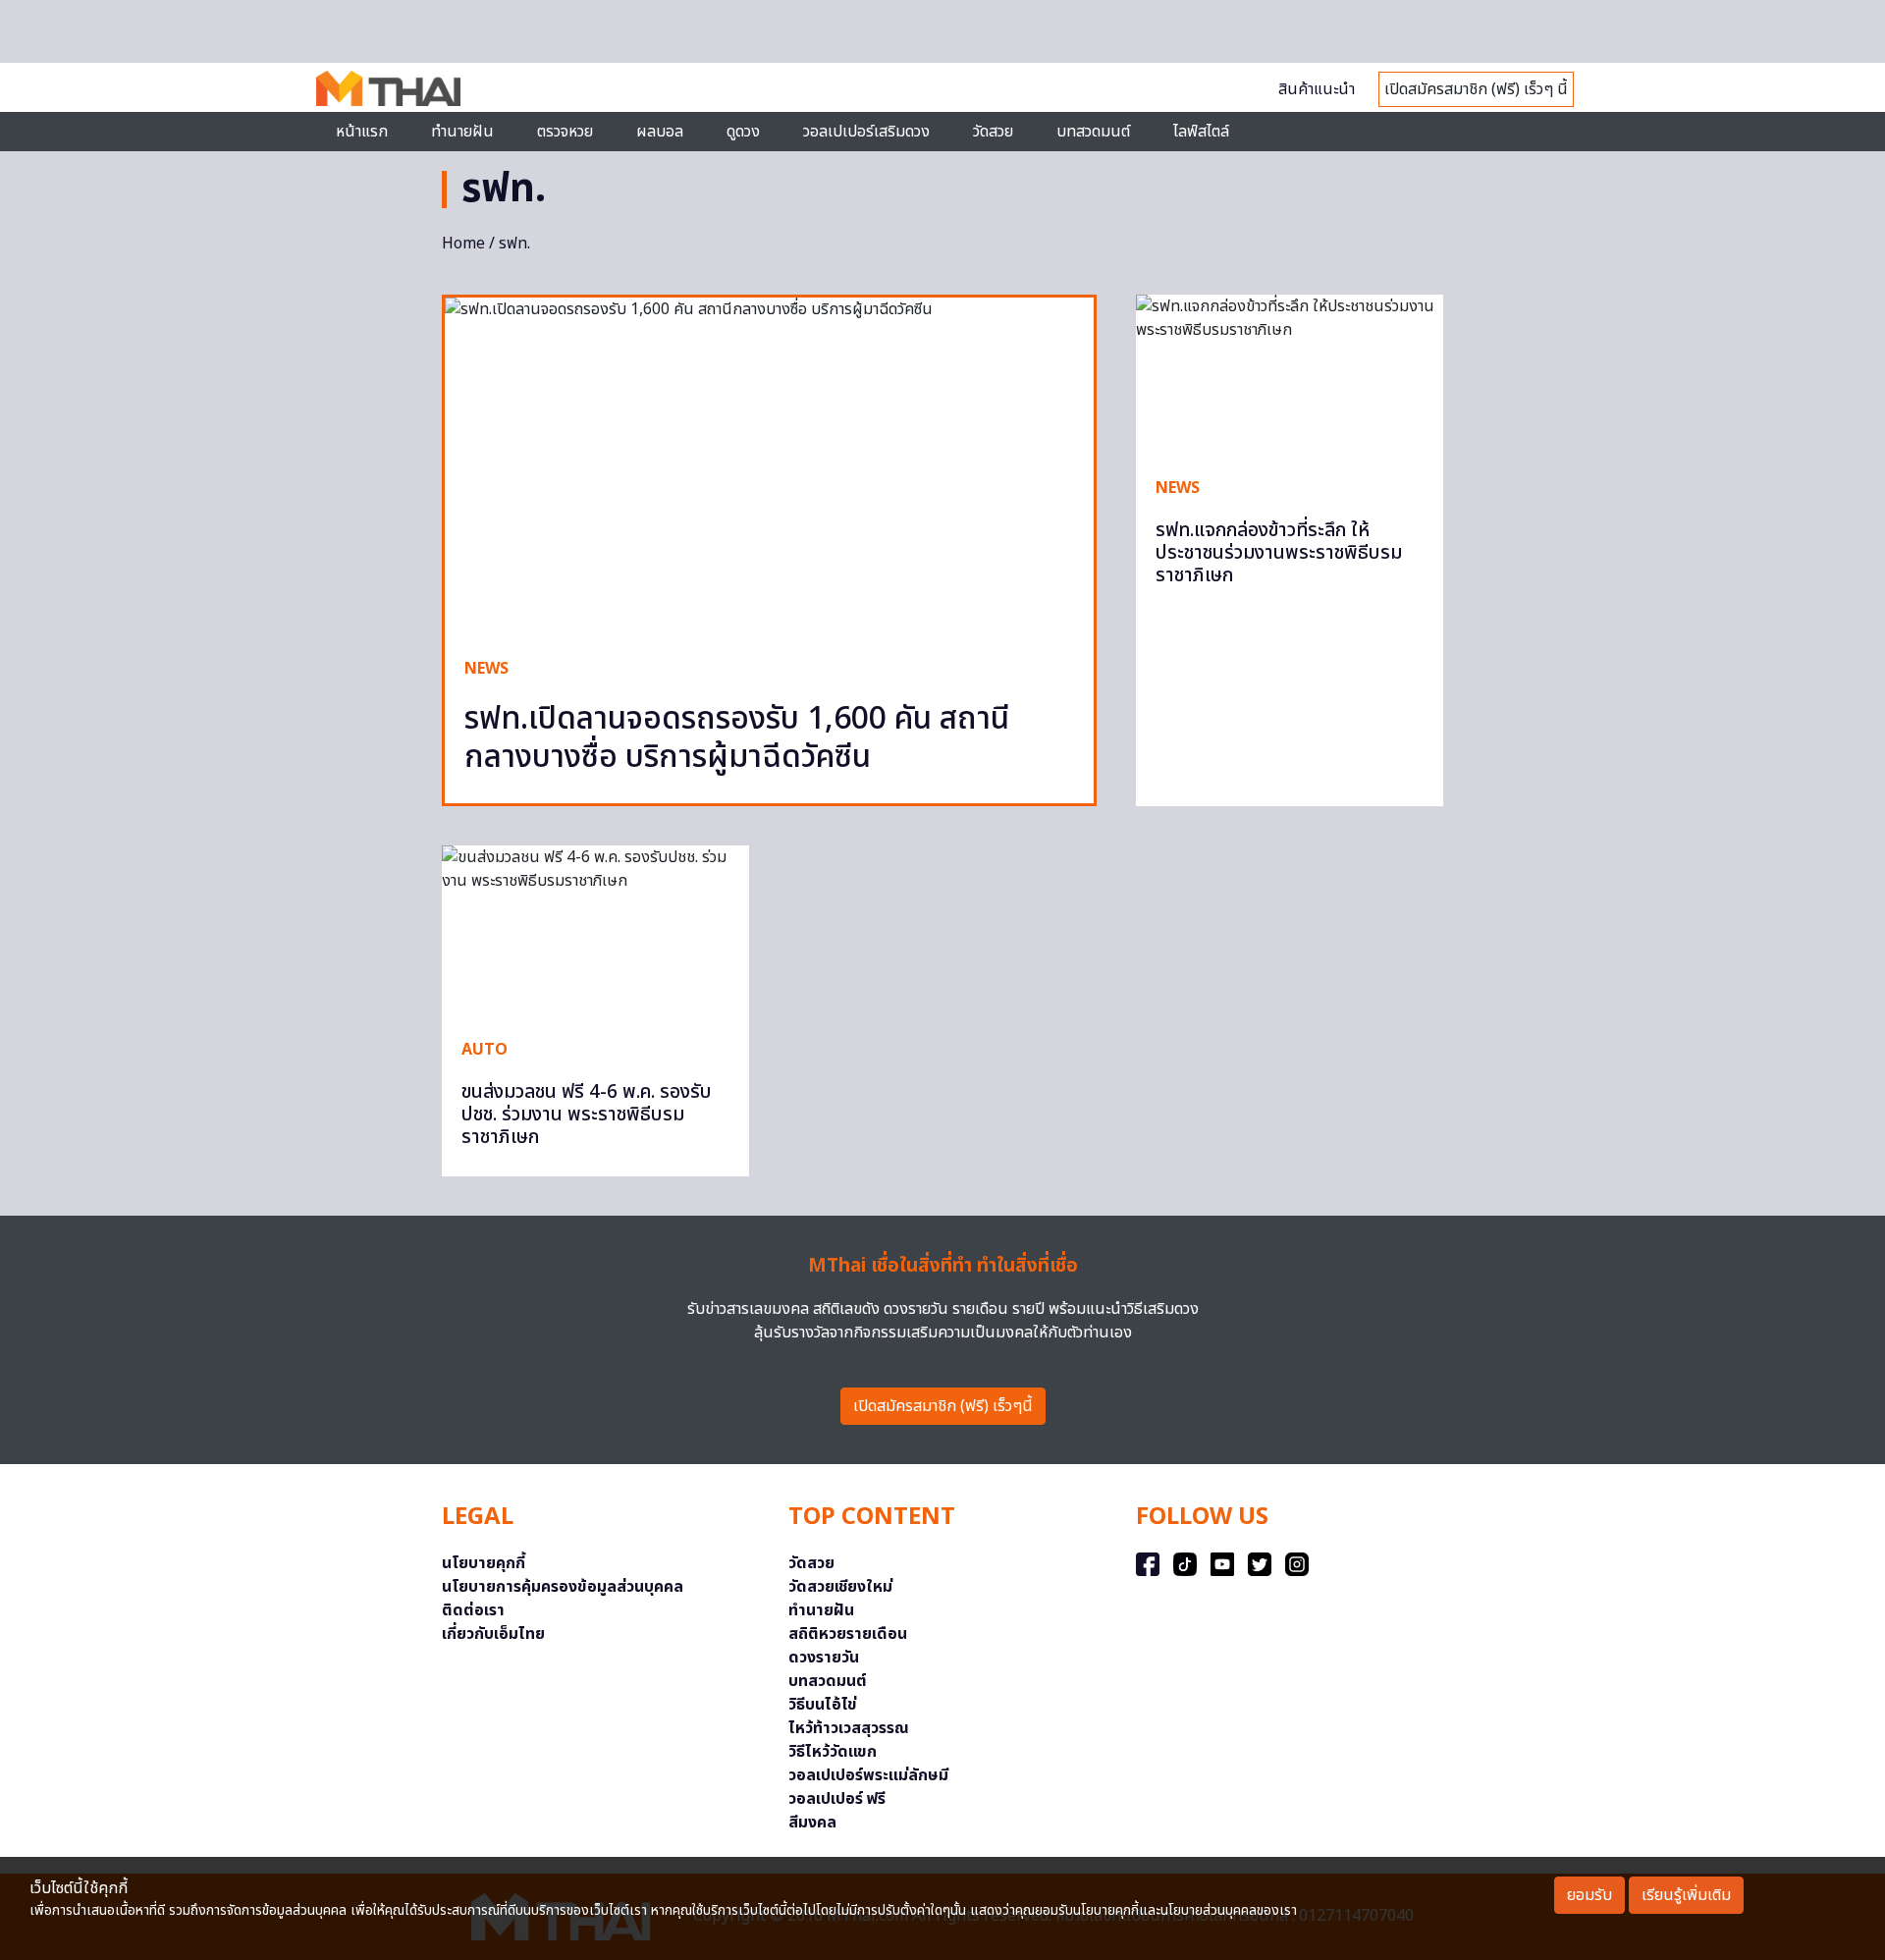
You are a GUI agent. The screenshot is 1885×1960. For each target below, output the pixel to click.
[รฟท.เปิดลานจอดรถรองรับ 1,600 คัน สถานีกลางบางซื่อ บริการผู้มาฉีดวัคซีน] (769, 467)
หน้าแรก (362, 132)
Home (463, 244)
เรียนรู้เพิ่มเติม (1686, 1895)
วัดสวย (993, 132)
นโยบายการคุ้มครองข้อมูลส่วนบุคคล (563, 1587)
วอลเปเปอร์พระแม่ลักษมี (868, 1775)
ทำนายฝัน (462, 132)
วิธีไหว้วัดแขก (833, 1752)
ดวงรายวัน (824, 1658)
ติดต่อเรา (473, 1610)
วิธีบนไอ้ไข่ (823, 1705)
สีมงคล (812, 1823)
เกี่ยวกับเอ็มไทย (493, 1634)
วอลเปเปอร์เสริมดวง (866, 132)
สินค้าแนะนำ (1317, 89)
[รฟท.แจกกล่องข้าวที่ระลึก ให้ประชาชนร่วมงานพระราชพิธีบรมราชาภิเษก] (1290, 375)
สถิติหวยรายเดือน (848, 1634)
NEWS (486, 669)
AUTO (485, 1050)
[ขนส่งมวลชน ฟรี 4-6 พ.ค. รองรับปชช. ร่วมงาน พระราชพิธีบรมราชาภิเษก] (595, 932)
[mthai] (388, 87)
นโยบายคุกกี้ (484, 1563)
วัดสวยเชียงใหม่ (840, 1587)
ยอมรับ (1589, 1895)
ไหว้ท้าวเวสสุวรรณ (849, 1728)
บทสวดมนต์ (1093, 132)
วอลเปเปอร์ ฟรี (837, 1799)
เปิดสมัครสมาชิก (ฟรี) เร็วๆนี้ (943, 1406)
